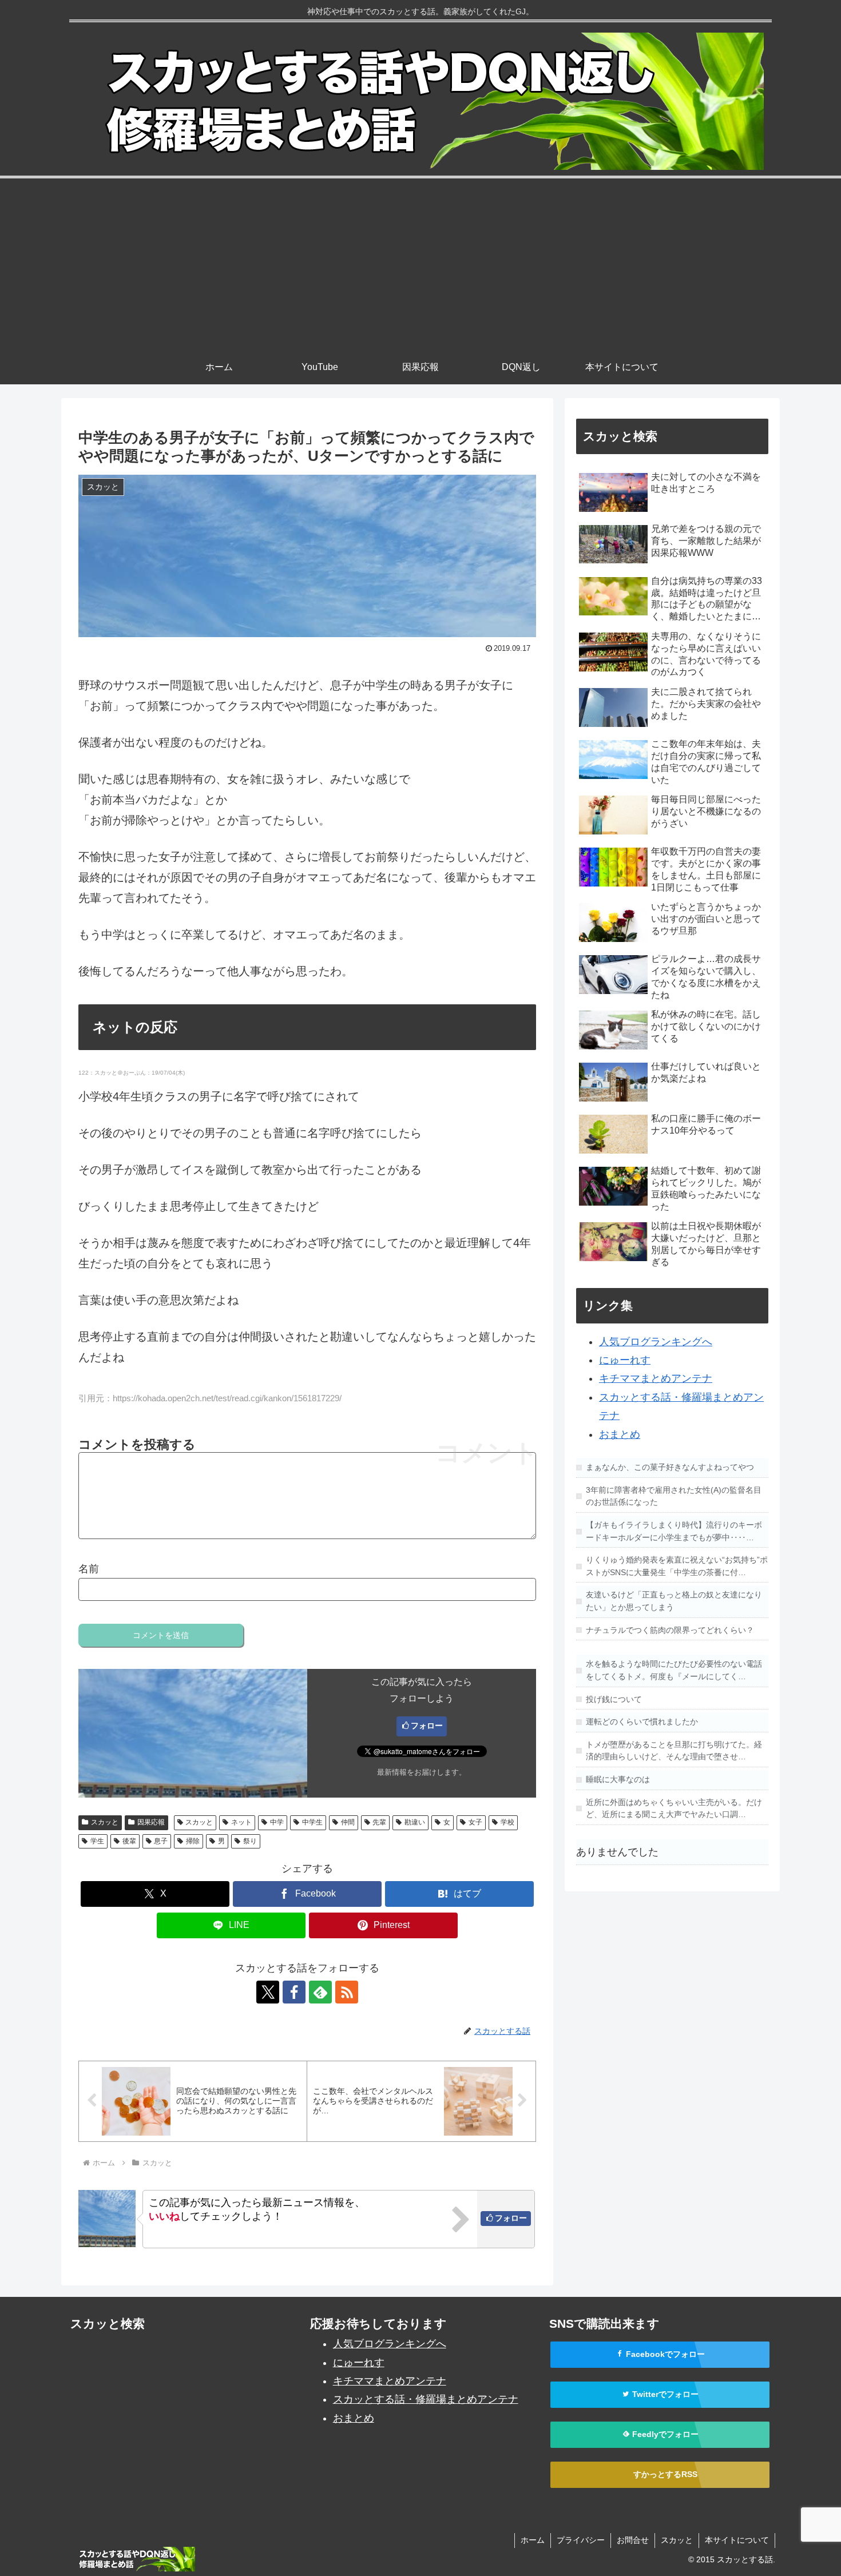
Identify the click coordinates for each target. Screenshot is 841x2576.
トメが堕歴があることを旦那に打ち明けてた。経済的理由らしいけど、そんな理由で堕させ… (674, 1751)
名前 (89, 1569)
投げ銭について (614, 1699)
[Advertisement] (420, 264)
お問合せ (633, 2540)
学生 (97, 1841)
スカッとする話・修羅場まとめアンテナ (426, 2399)
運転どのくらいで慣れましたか (642, 1722)
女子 (475, 1822)
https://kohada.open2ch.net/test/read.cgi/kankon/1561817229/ (227, 1398)
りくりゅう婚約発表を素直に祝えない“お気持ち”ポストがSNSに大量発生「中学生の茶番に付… (677, 1566)
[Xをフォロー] (268, 1992)
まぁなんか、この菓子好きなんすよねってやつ (670, 1467)
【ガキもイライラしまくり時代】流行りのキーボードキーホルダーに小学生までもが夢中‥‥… (674, 1531)
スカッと (105, 1822)
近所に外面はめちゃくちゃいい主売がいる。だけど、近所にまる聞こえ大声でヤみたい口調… (674, 1808)
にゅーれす (625, 1360)
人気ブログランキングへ (656, 1342)
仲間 (348, 1822)
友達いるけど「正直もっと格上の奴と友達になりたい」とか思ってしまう (674, 1601)
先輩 (379, 1822)
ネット (241, 1822)
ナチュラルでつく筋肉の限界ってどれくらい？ (670, 1630)
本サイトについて (737, 2540)
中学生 (312, 1822)
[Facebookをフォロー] (294, 1992)
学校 (507, 1822)
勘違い (415, 1822)
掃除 (193, 1841)
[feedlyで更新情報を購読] (320, 1992)
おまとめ (620, 1434)
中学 (277, 1822)
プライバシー (581, 2540)
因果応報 (151, 1822)
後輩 (129, 1841)
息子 (161, 1841)
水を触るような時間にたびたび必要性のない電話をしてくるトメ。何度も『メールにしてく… (674, 1670)
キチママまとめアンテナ (656, 1378)
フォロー (427, 1726)
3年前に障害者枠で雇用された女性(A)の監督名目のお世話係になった (674, 1496)
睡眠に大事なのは (618, 1779)
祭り (250, 1841)
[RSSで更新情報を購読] (347, 1992)
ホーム (533, 2540)
